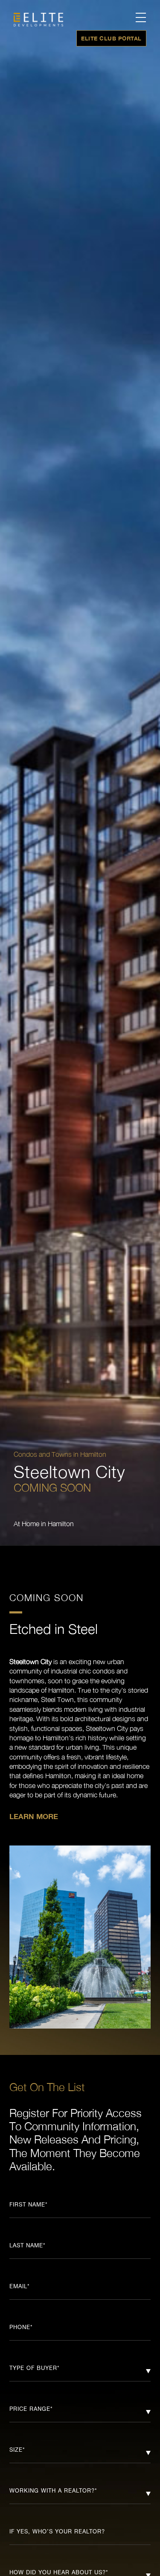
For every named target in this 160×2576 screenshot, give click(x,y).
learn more (34, 1816)
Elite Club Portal (111, 38)
